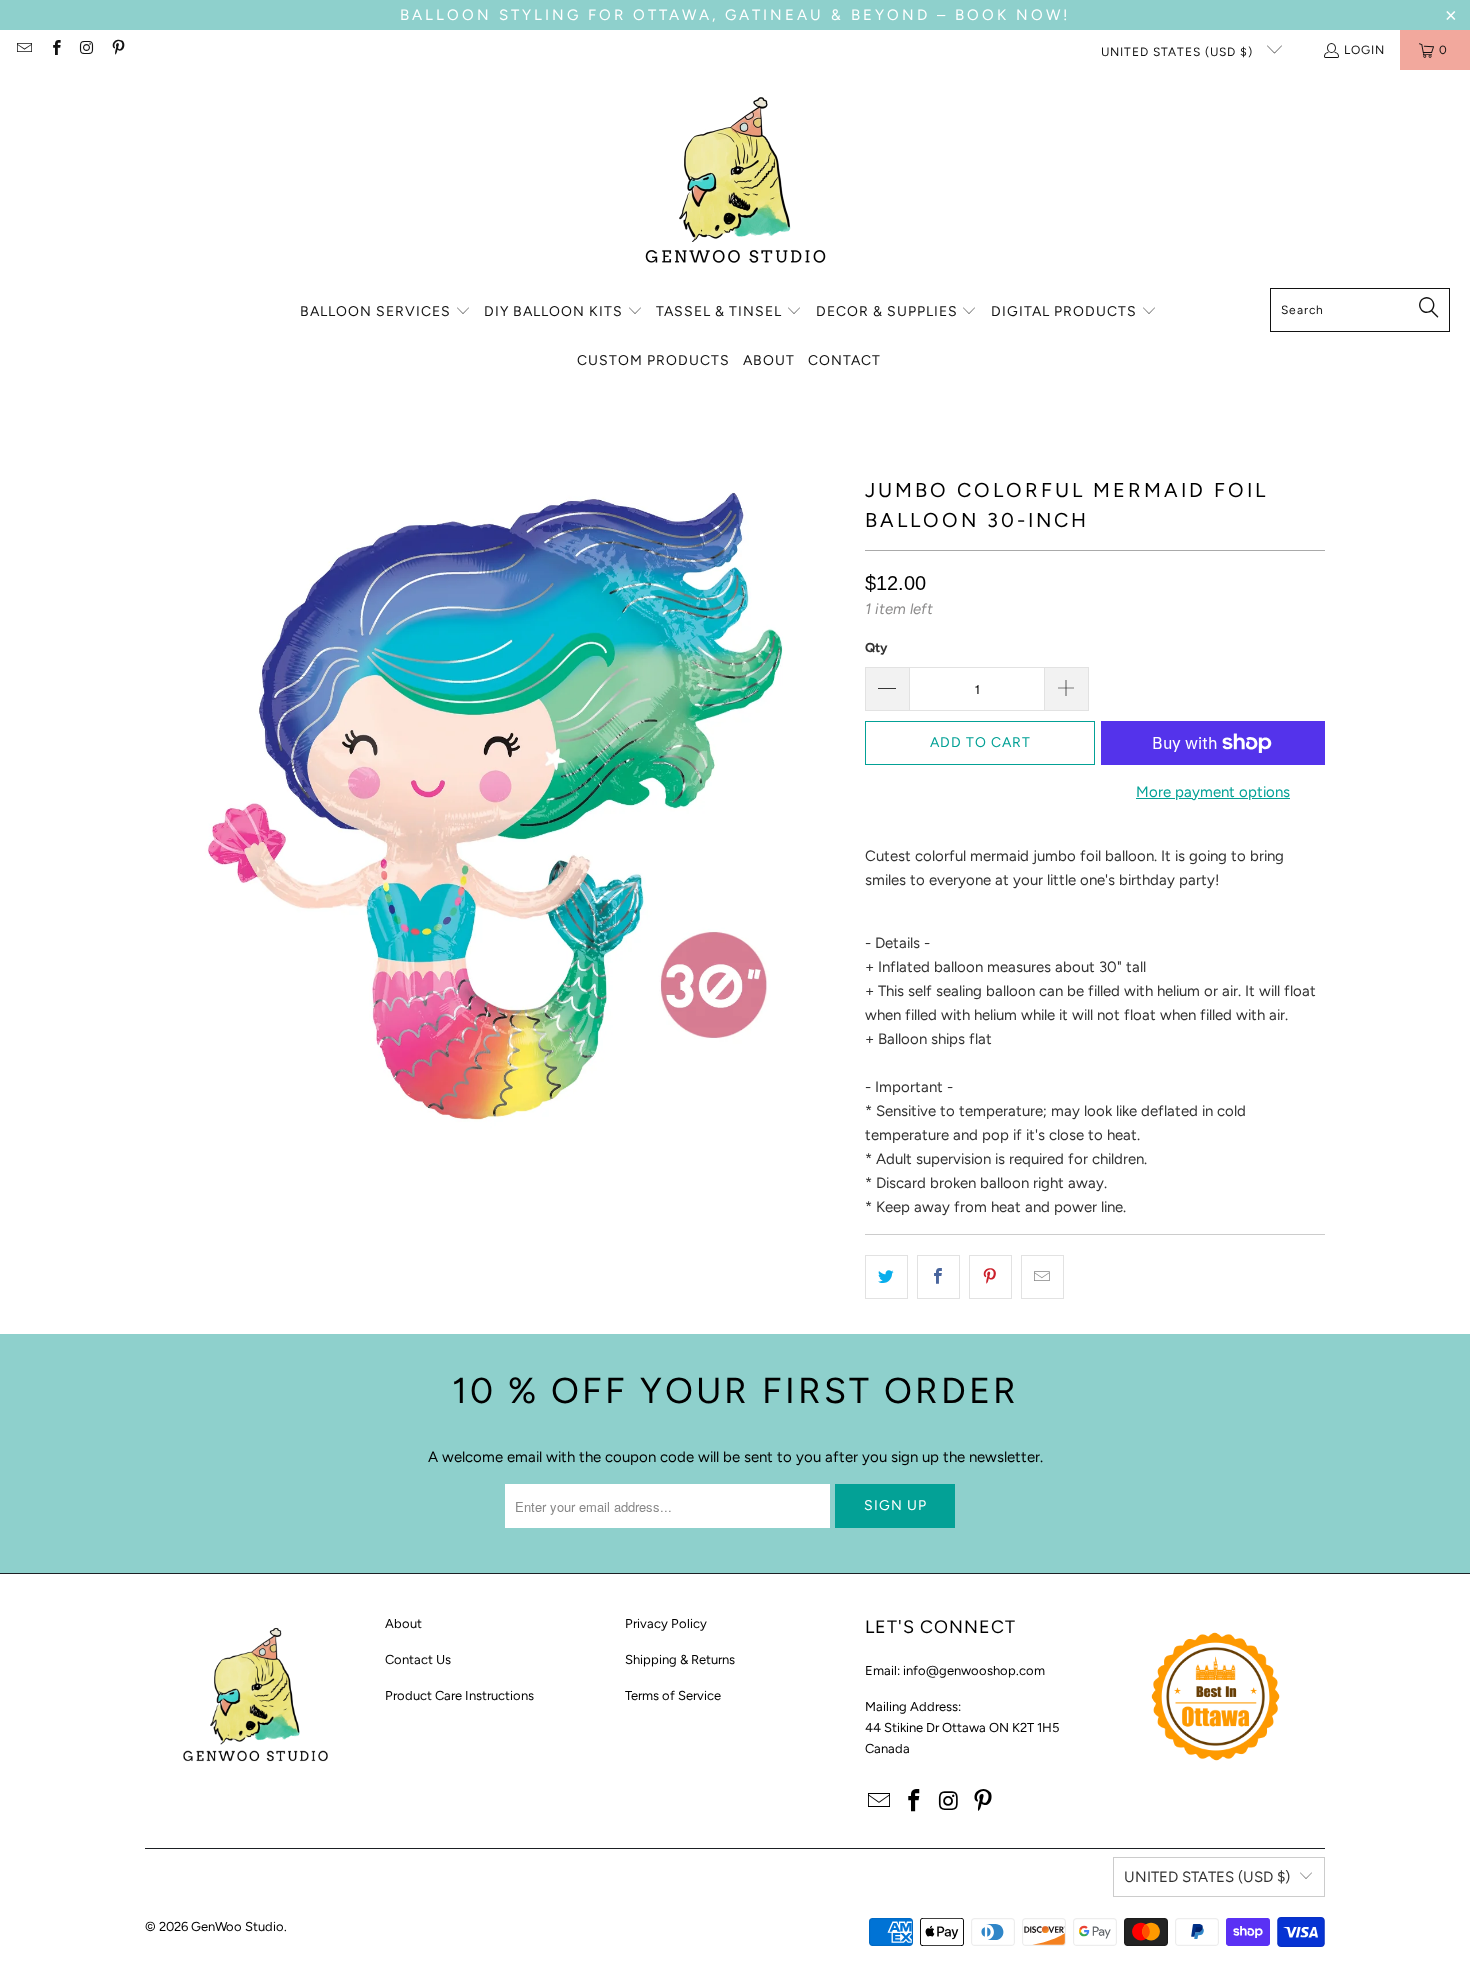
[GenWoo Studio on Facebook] (54, 50)
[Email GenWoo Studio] (23, 50)
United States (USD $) (1179, 52)
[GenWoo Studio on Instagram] (86, 50)
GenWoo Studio (237, 1926)
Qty (876, 647)
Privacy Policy (666, 1623)
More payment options (1213, 792)
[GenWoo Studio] (735, 184)
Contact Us (418, 1659)
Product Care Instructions (459, 1695)
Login (1364, 50)
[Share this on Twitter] (886, 1277)
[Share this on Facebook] (938, 1277)
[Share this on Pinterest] (990, 1277)
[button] (385, 312)
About (403, 1623)
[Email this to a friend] (1042, 1277)
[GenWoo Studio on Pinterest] (117, 50)
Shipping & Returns (680, 1659)
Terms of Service (673, 1695)
